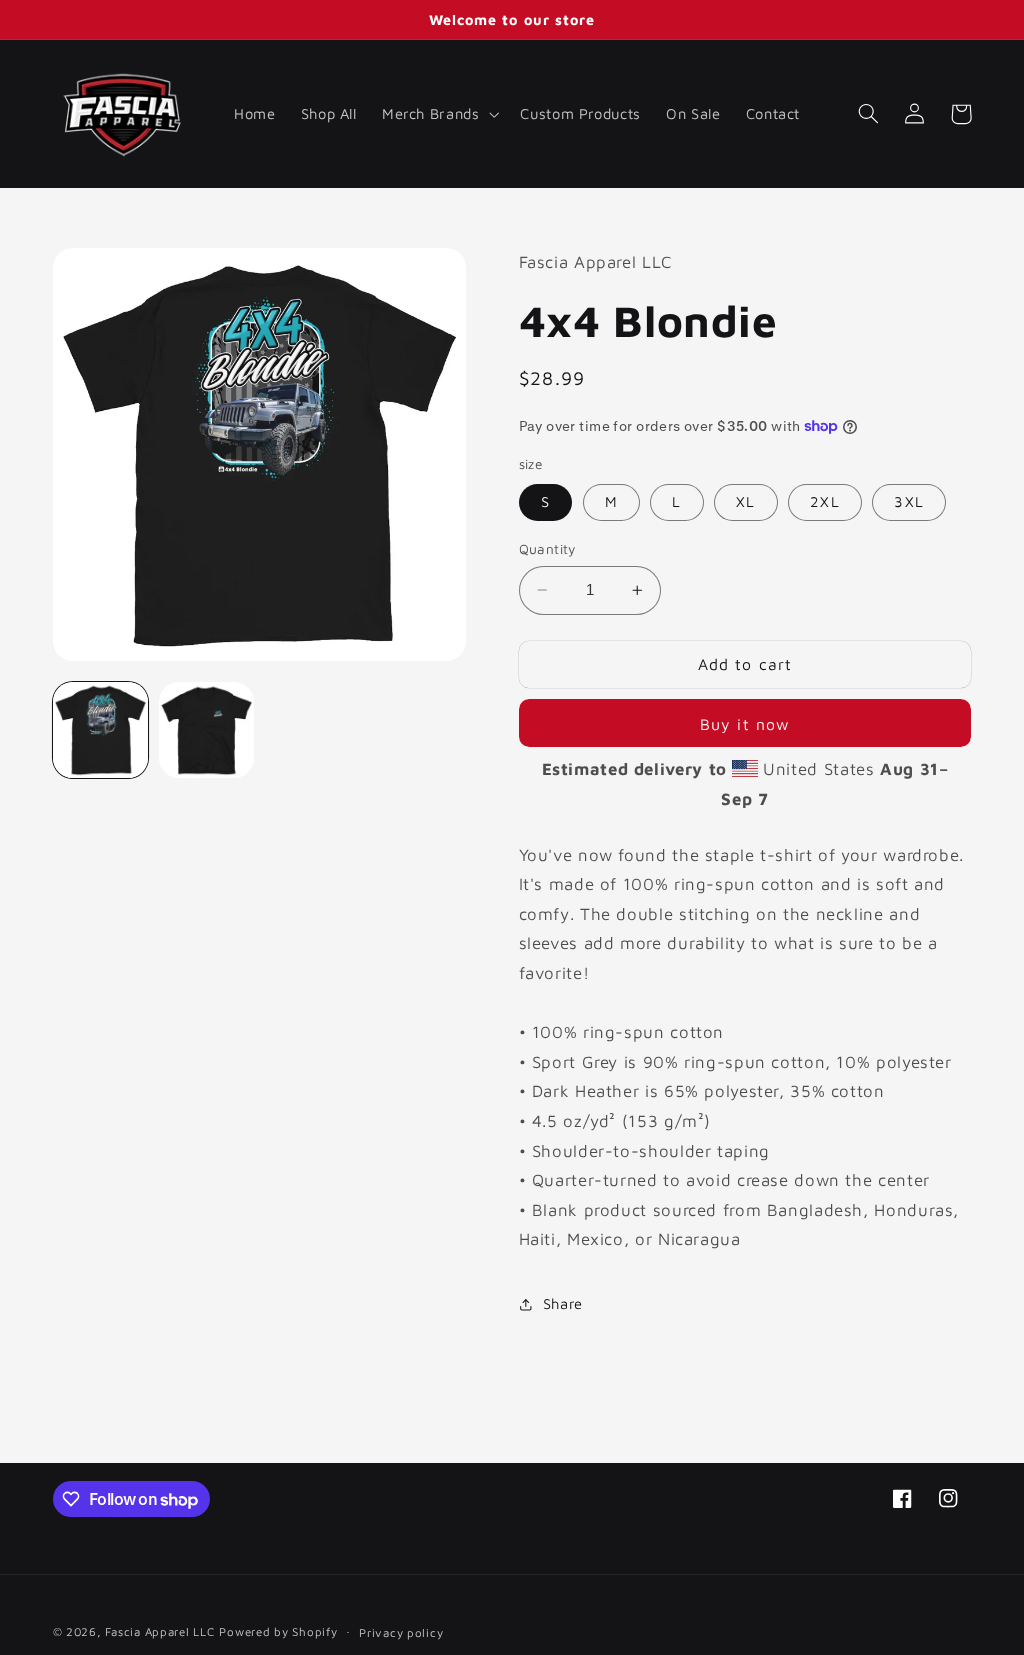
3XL (908, 501)
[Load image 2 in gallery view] (207, 730)
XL (745, 501)
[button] (438, 114)
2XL (824, 501)
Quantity (547, 549)
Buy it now (745, 724)
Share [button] (563, 1303)
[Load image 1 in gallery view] (101, 730)
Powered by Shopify (278, 1631)
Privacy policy (401, 1632)
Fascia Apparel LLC (159, 1631)
